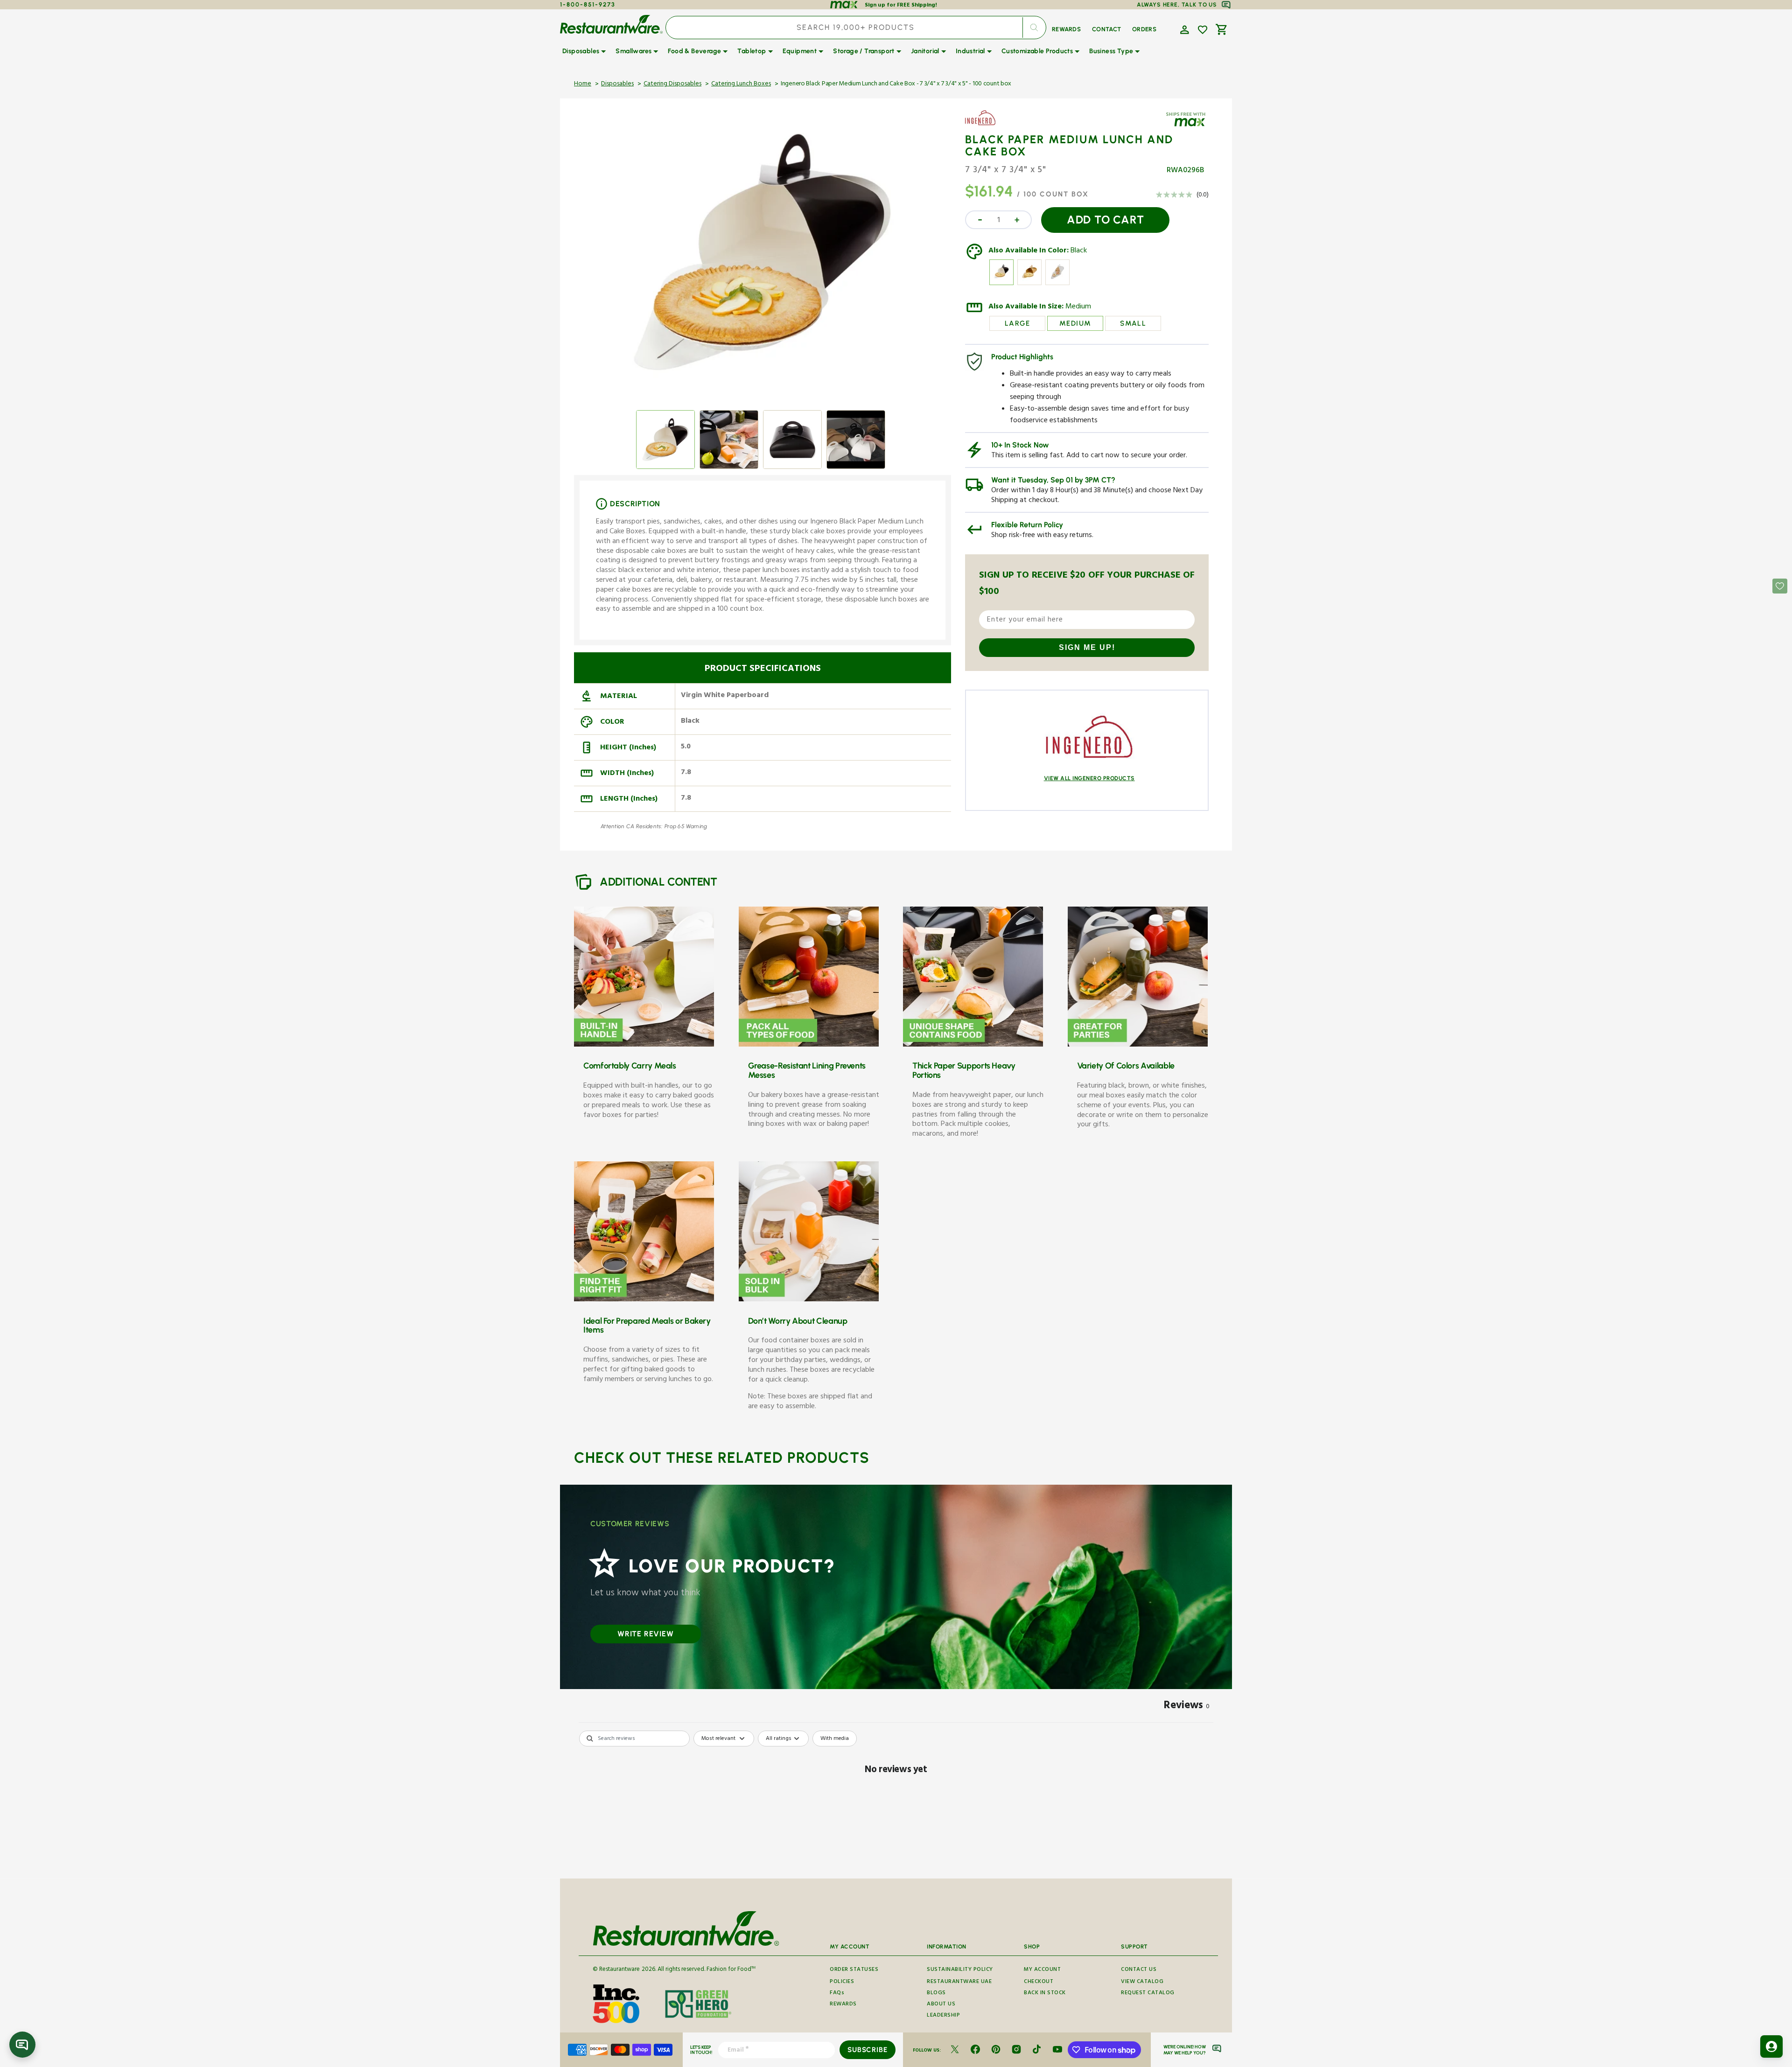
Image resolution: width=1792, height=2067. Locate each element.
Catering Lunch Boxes (741, 84)
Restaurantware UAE (959, 1982)
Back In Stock (1045, 1994)
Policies (842, 1982)
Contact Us (1139, 1970)
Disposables (617, 84)
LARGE (1018, 323)
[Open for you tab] (1771, 2046)
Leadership (943, 2016)
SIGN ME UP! (1087, 647)
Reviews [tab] (1187, 1707)
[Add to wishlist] (1203, 30)
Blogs (936, 1994)
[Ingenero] (992, 125)
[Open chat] (22, 2045)
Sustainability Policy (960, 1970)
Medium (1078, 307)
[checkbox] (835, 1739)
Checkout (1039, 1982)
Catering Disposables (672, 84)
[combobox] (856, 28)
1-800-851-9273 (588, 4)
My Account (1042, 1970)
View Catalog (1142, 1982)
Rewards (843, 2005)
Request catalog (1148, 1994)
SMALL (1133, 323)
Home (583, 84)
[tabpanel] (896, 1802)
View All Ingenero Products (1089, 778)
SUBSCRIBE (867, 2050)
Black (1079, 251)
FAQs (837, 1994)
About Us (941, 2005)
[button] (1183, 29)
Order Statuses (854, 1970)
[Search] (1034, 28)
